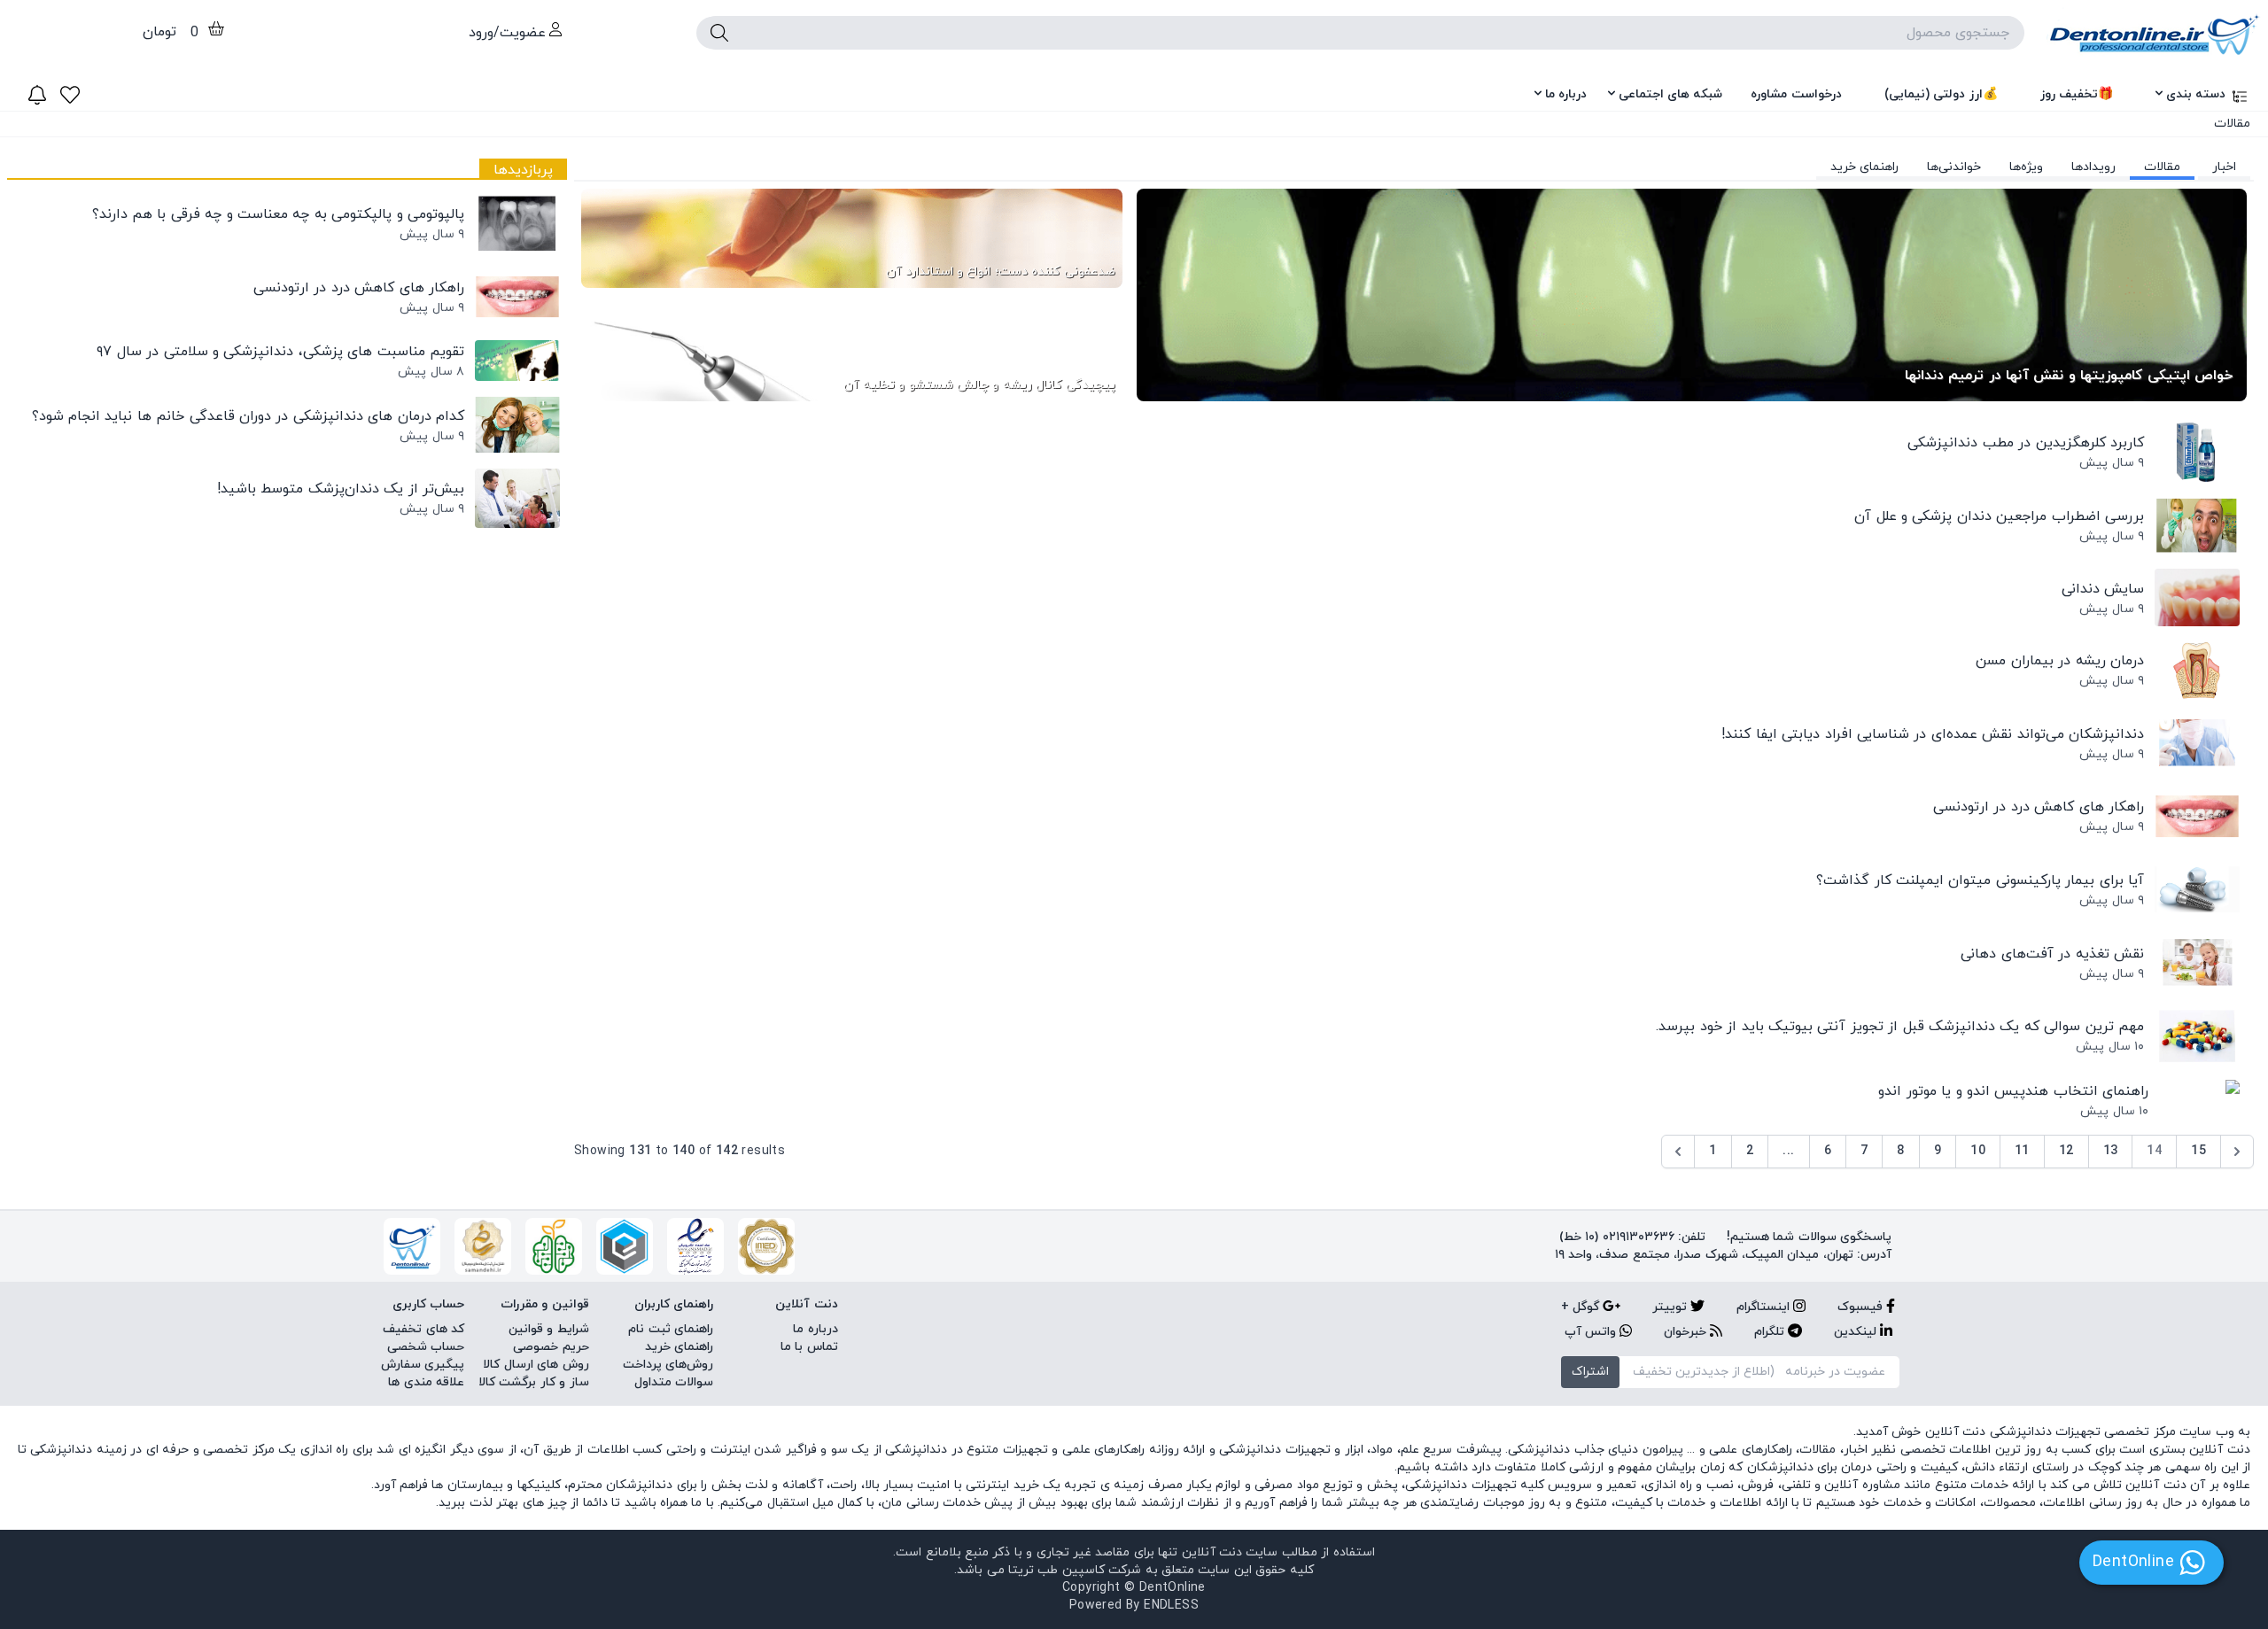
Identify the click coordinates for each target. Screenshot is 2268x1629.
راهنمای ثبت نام (671, 1329)
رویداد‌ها (2093, 167)
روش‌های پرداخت (668, 1365)
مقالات (2162, 167)
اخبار (2224, 167)
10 (1978, 1151)
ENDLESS (1171, 1606)
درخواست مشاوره (1796, 94)
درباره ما (1566, 94)
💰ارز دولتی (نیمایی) (1941, 94)
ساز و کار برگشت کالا (534, 1382)
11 (2022, 1151)
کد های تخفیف (423, 1329)
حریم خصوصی (551, 1347)
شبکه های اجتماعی (1670, 94)
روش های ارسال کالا (536, 1365)
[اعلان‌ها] (37, 95)
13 (2111, 1151)
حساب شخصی (426, 1347)
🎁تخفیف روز (2077, 94)
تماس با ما (809, 1347)
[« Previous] (1678, 1152)
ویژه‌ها (2026, 167)
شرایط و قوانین (549, 1329)
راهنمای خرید (1864, 167)
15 (2198, 1151)
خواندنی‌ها (1954, 167)
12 (2066, 1151)
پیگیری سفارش (423, 1365)
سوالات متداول (674, 1382)
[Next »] (2237, 1152)
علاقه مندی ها (426, 1382)
